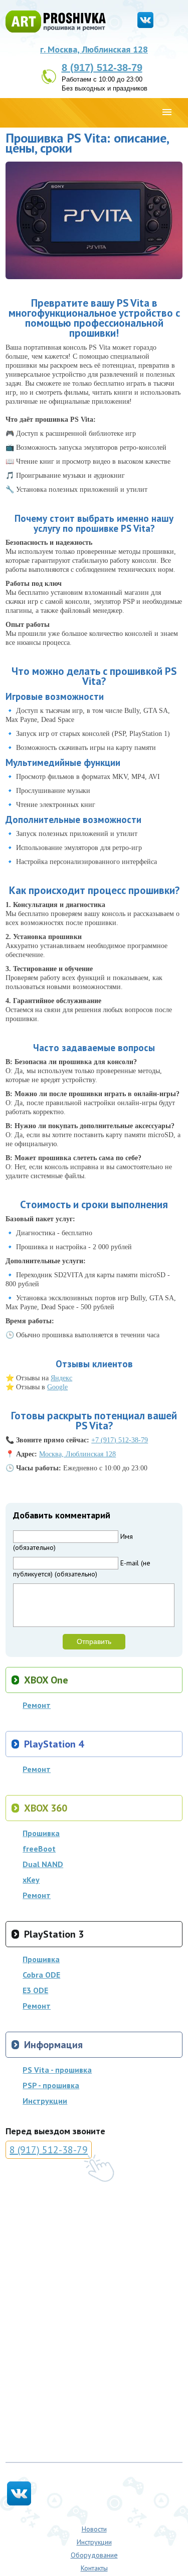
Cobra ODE (41, 1975)
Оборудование (94, 2555)
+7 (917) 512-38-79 (120, 1440)
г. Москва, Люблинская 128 (94, 49)
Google (57, 1387)
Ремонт (37, 1705)
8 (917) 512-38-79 (102, 68)
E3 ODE (35, 1990)
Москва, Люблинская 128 (77, 1454)
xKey (31, 1880)
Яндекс (61, 1378)
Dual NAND (43, 1864)
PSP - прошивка (51, 2085)
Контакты (94, 2568)
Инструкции (45, 2101)
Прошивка (41, 1833)
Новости (94, 2529)
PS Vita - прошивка (57, 2070)
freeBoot (39, 1849)
